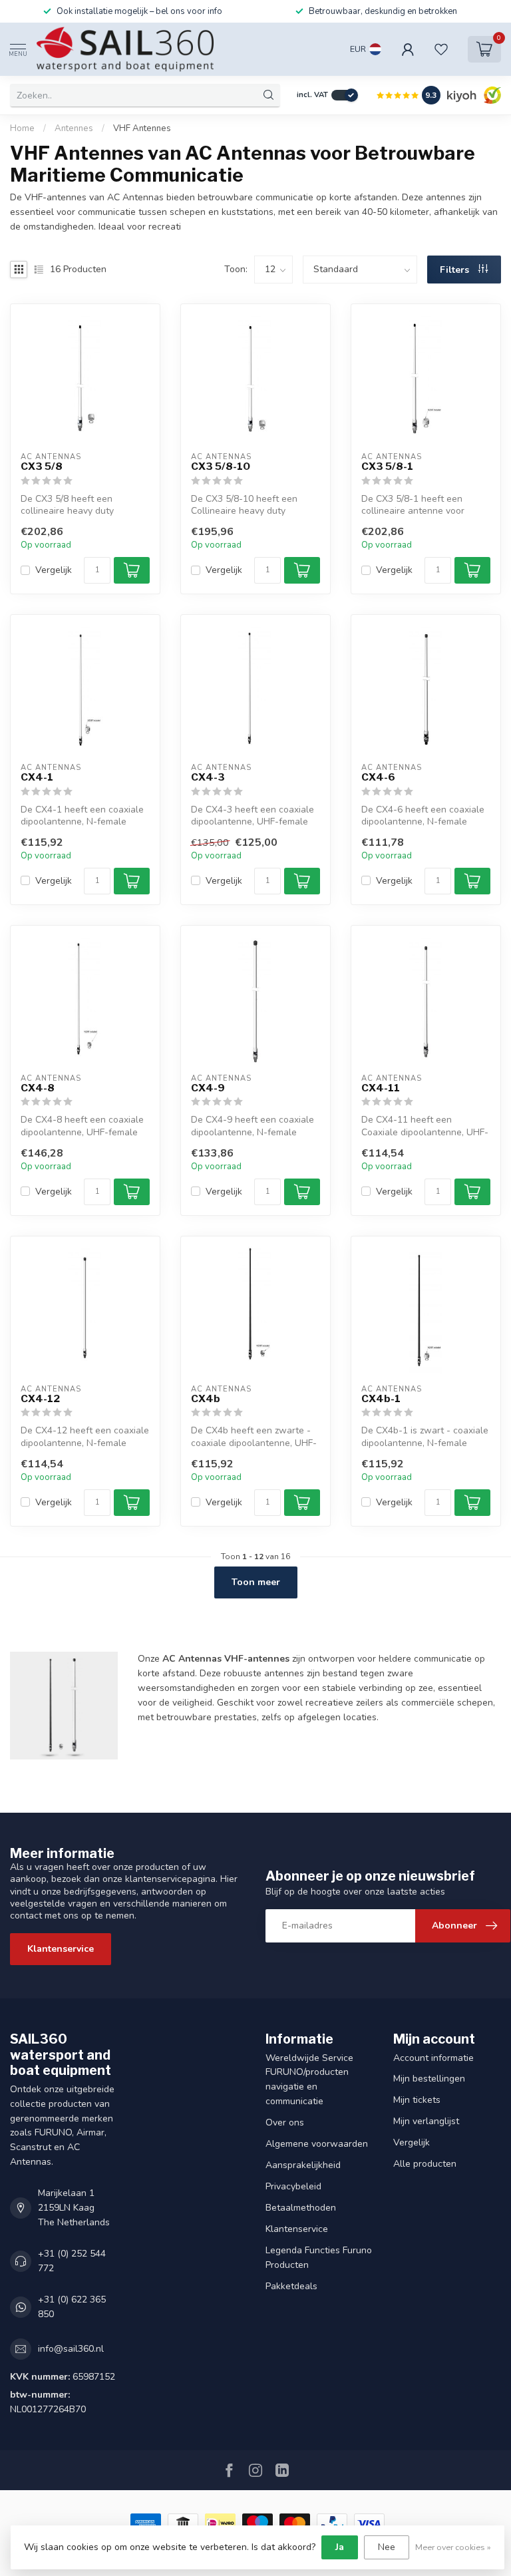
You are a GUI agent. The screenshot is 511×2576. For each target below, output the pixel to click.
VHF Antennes (142, 128)
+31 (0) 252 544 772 (72, 2261)
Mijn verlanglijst (426, 2121)
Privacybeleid (293, 2186)
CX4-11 (381, 1088)
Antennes (74, 128)
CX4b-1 (381, 1399)
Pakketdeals (291, 2286)
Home (22, 128)
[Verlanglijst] (441, 49)
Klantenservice (61, 1949)
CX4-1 (37, 777)
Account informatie (433, 2058)
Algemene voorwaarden (317, 2144)
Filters (456, 270)
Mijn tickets (417, 2100)
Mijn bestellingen (429, 2079)
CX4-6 (378, 777)
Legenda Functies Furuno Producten (319, 2258)
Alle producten (425, 2164)
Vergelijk (54, 570)
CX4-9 (208, 1088)
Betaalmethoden (301, 2208)
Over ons (285, 2122)
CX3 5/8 (42, 466)
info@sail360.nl (71, 2349)
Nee (387, 2547)
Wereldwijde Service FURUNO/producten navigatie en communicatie (309, 2080)
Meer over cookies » (453, 2547)
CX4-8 (38, 1088)
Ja (340, 2547)
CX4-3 (208, 777)
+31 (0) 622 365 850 (72, 2307)
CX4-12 (40, 1399)
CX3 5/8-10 (221, 466)
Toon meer (256, 1582)
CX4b (206, 1399)
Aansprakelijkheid (303, 2165)
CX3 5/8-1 (387, 466)
